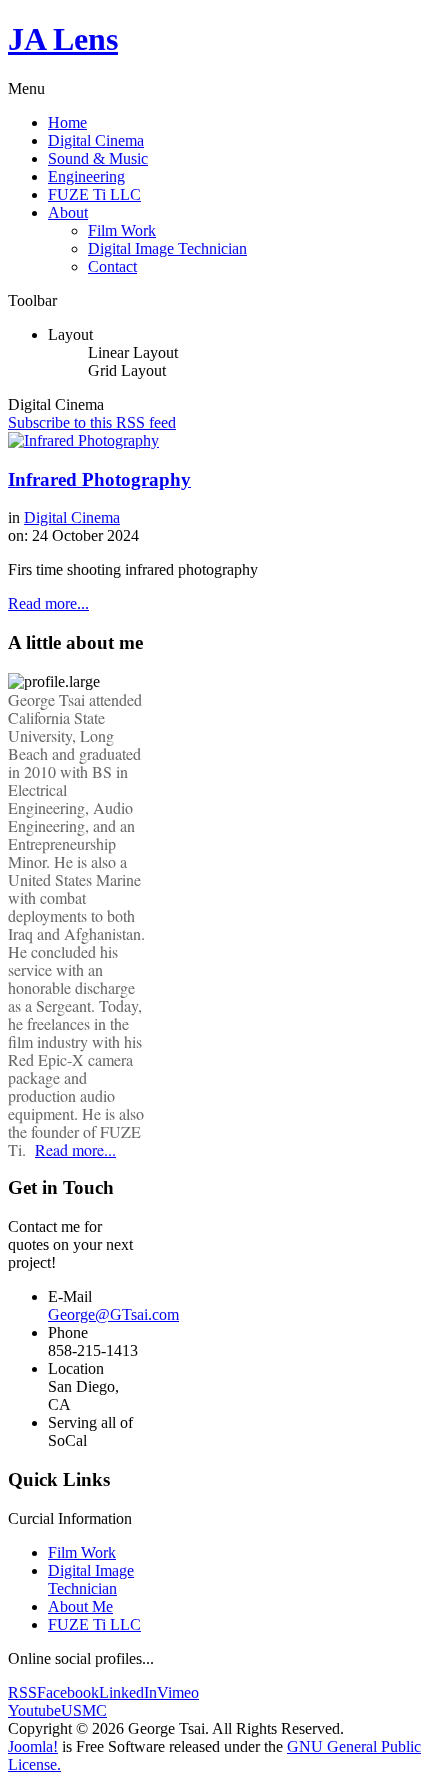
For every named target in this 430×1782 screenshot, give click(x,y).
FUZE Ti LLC (94, 194)
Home (67, 122)
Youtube (34, 1710)
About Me (80, 1606)
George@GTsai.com (113, 1314)
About (68, 212)
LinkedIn (128, 1692)
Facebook (68, 1692)
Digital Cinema (96, 140)
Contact (112, 266)
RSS (22, 1692)
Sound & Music (98, 158)
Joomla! (33, 1746)
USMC (84, 1710)
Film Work (122, 230)
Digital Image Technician (167, 248)
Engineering (86, 176)
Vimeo (178, 1692)
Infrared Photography (99, 479)
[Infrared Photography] (83, 440)
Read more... (48, 603)
